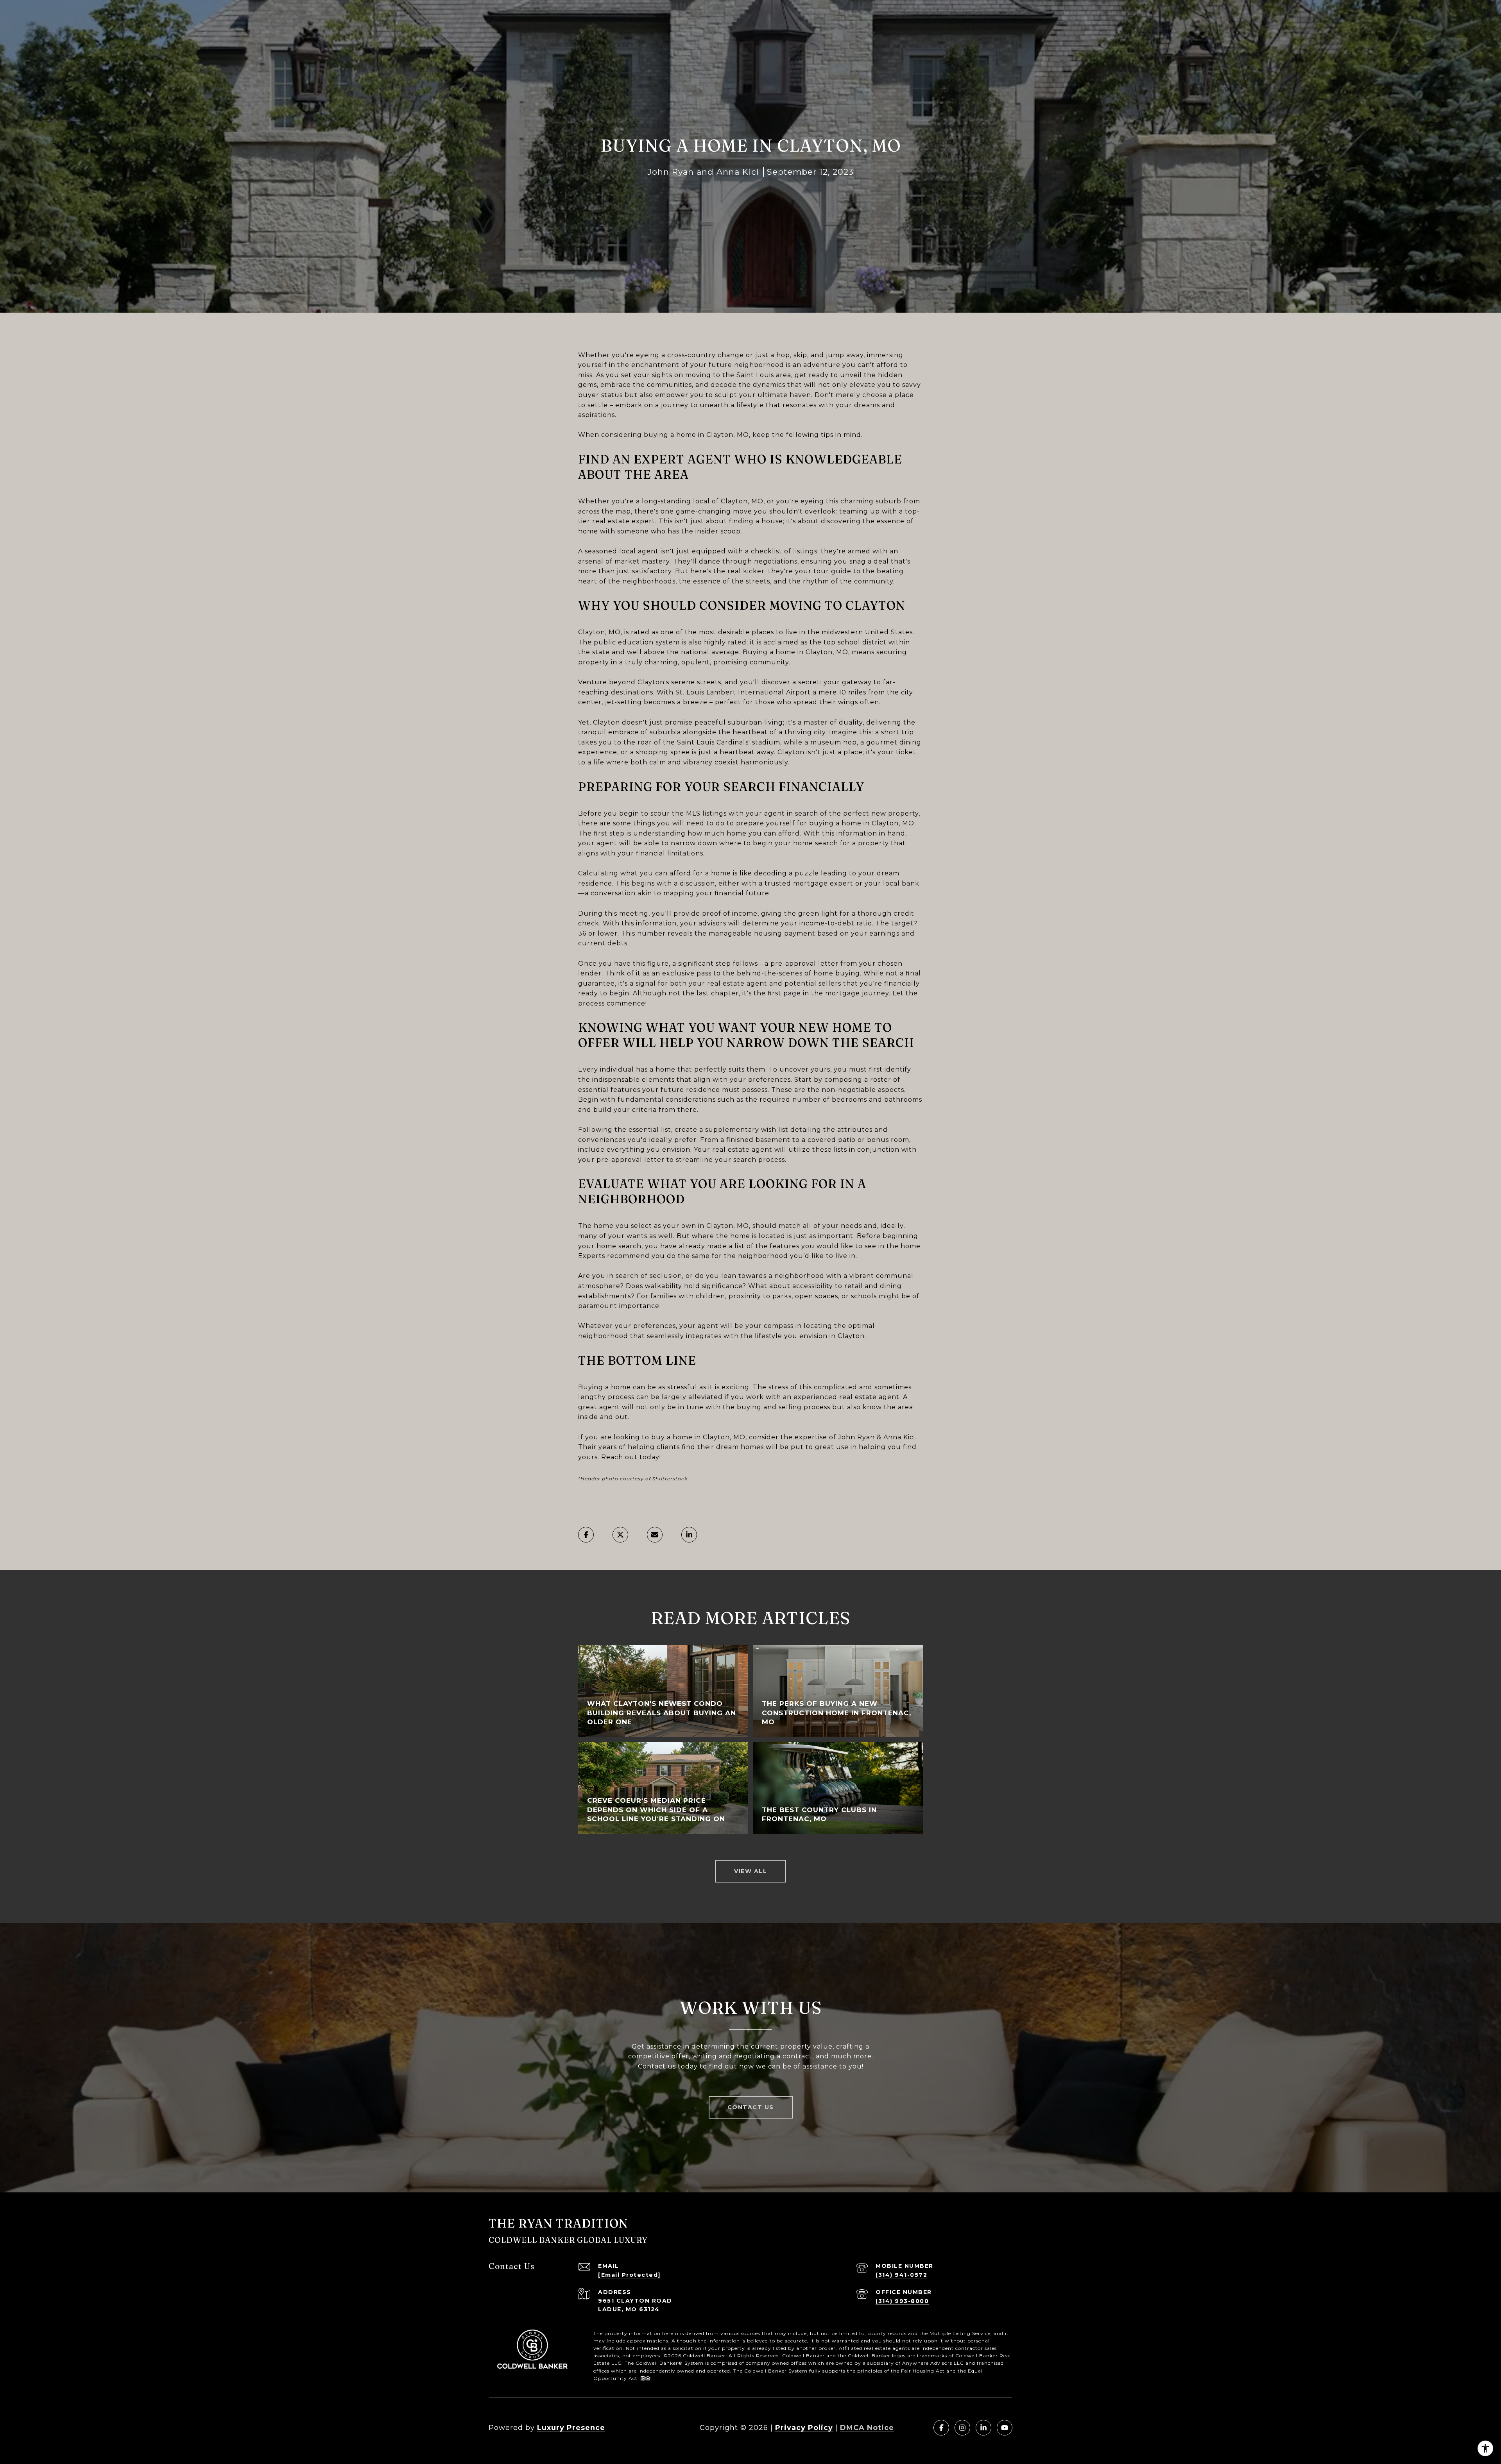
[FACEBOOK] (941, 2428)
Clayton (716, 1437)
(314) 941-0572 (901, 2275)
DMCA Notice (867, 2428)
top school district (855, 642)
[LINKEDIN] (983, 2428)
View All (750, 1871)
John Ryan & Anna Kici (877, 1437)
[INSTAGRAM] (962, 2428)
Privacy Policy (804, 2428)
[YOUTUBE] (1005, 2428)
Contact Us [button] (751, 2107)
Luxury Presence (571, 2428)
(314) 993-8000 (902, 2301)
